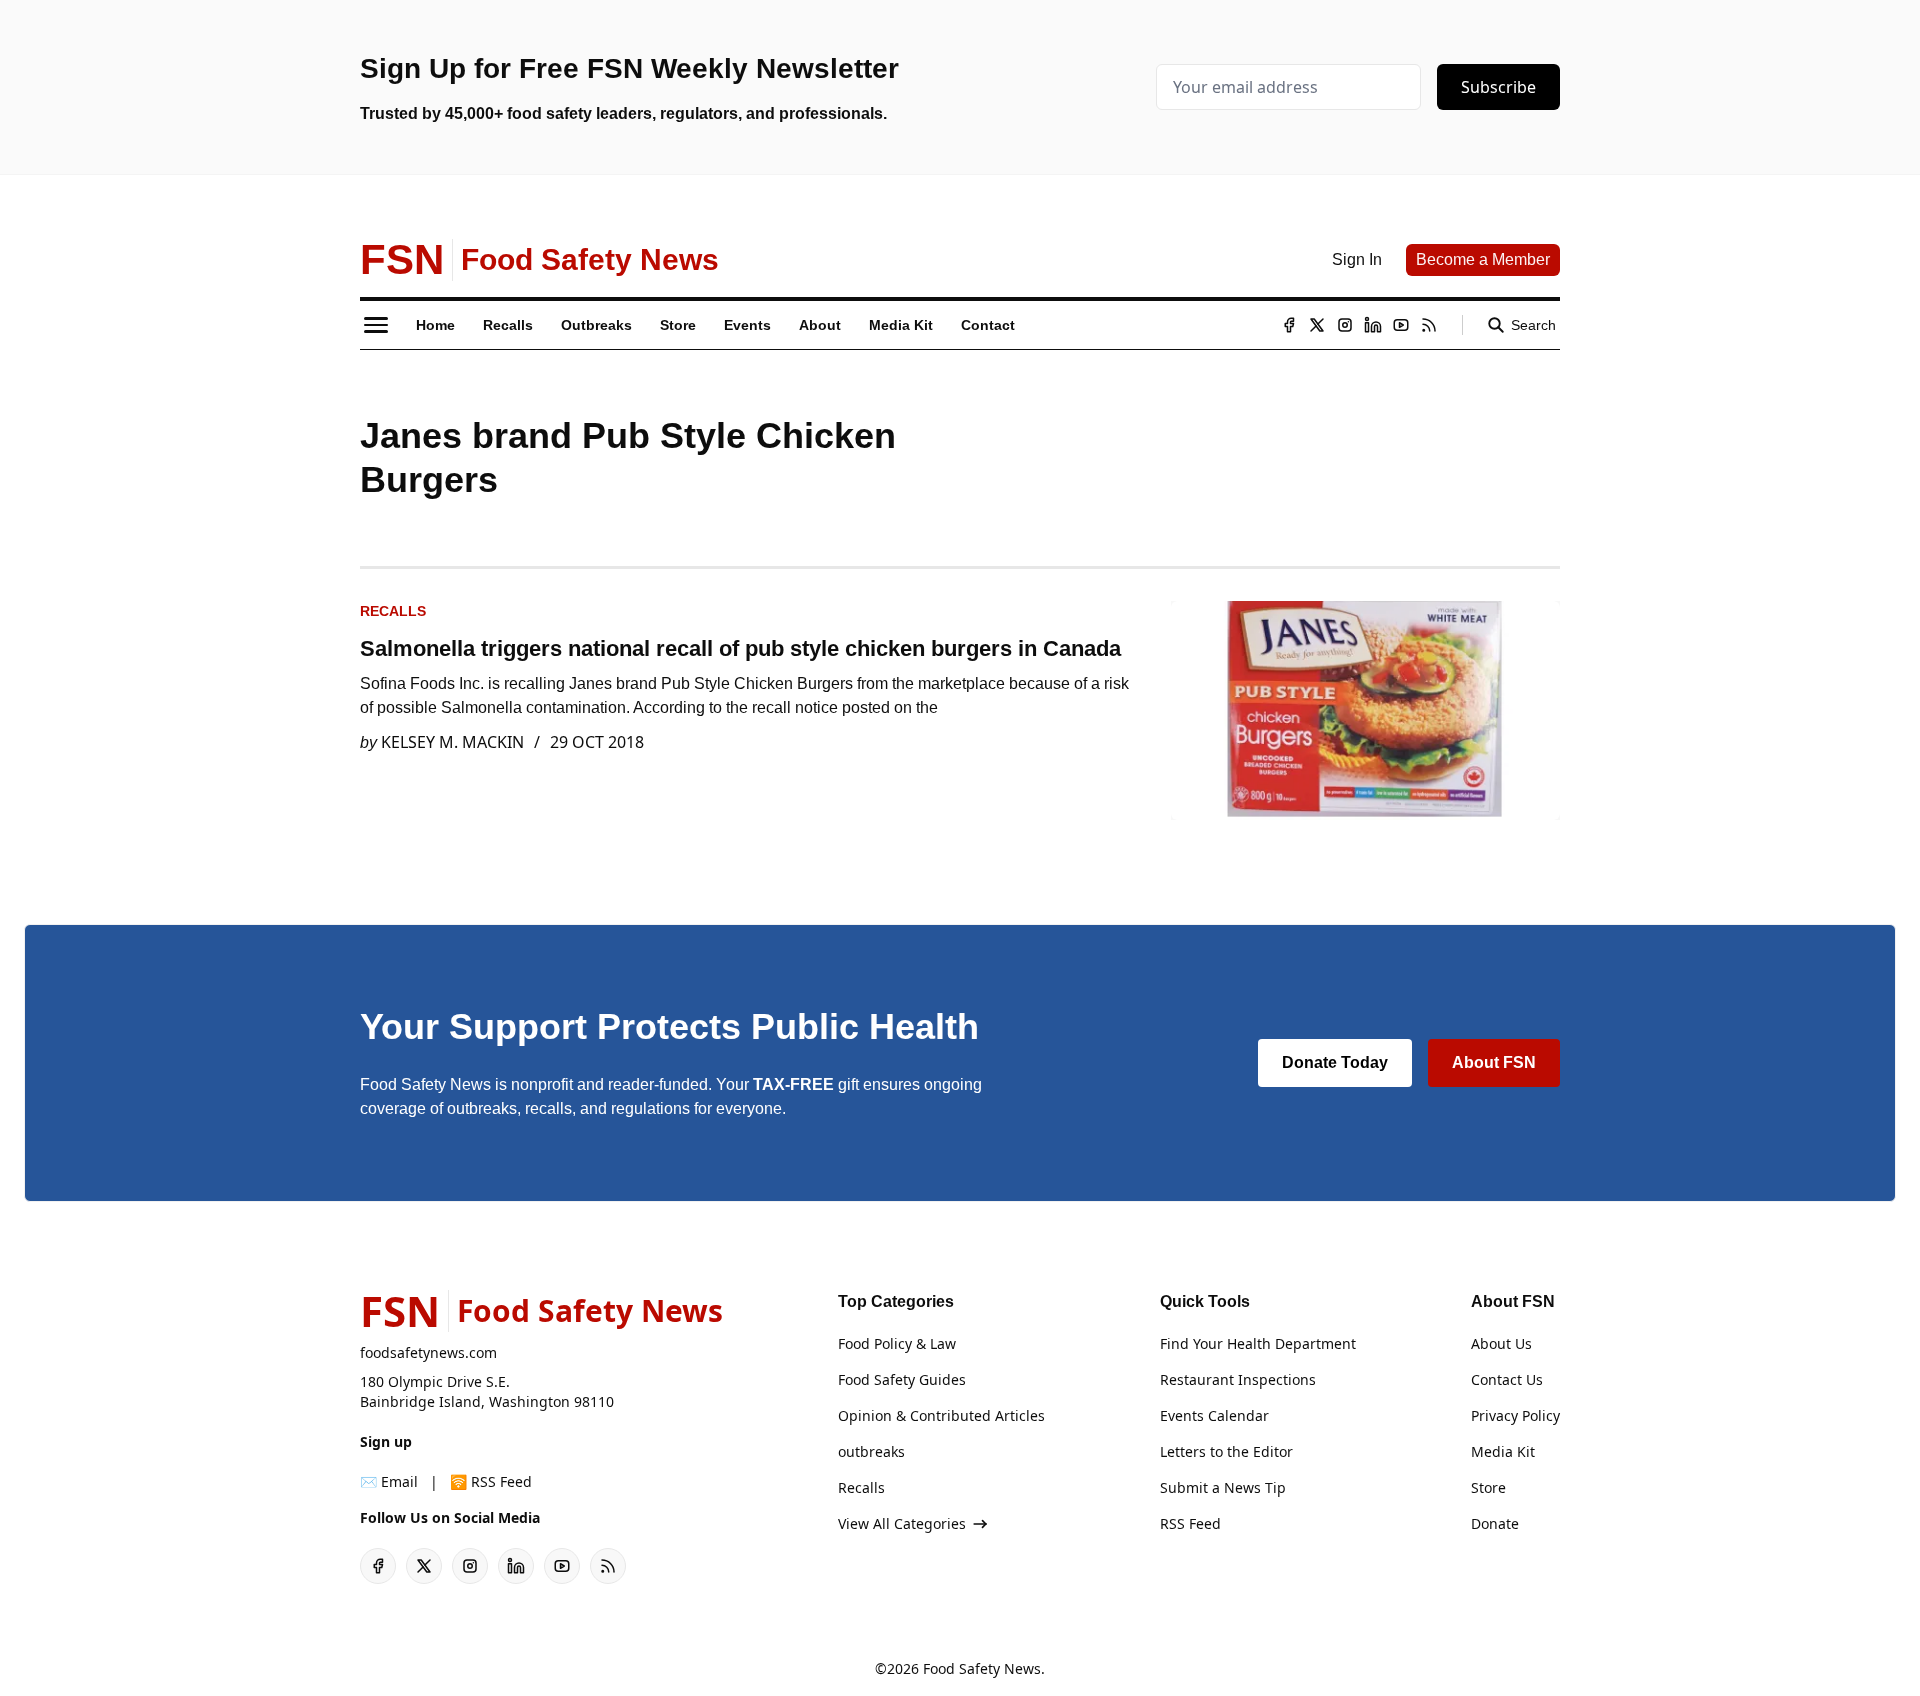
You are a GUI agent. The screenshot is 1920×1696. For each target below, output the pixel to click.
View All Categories (902, 1523)
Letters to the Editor (1226, 1451)
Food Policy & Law (897, 1343)
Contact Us (1507, 1379)
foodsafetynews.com (428, 1352)
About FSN (1494, 1062)
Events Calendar (1214, 1415)
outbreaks (871, 1451)
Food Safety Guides (902, 1379)
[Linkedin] (1373, 325)
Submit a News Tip (1223, 1487)
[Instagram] (1345, 325)
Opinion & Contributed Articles (941, 1415)
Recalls (393, 611)
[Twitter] (1317, 325)
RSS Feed (1190, 1523)
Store (1488, 1487)
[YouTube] (1401, 325)
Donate (1495, 1523)
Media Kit (1503, 1451)
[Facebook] (1289, 325)
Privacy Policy (1515, 1415)
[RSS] (1429, 325)
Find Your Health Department (1258, 1343)
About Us (1501, 1343)
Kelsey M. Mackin (452, 742)
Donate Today (1335, 1062)
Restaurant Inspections (1238, 1379)
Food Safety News (982, 1668)
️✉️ (389, 1481)
